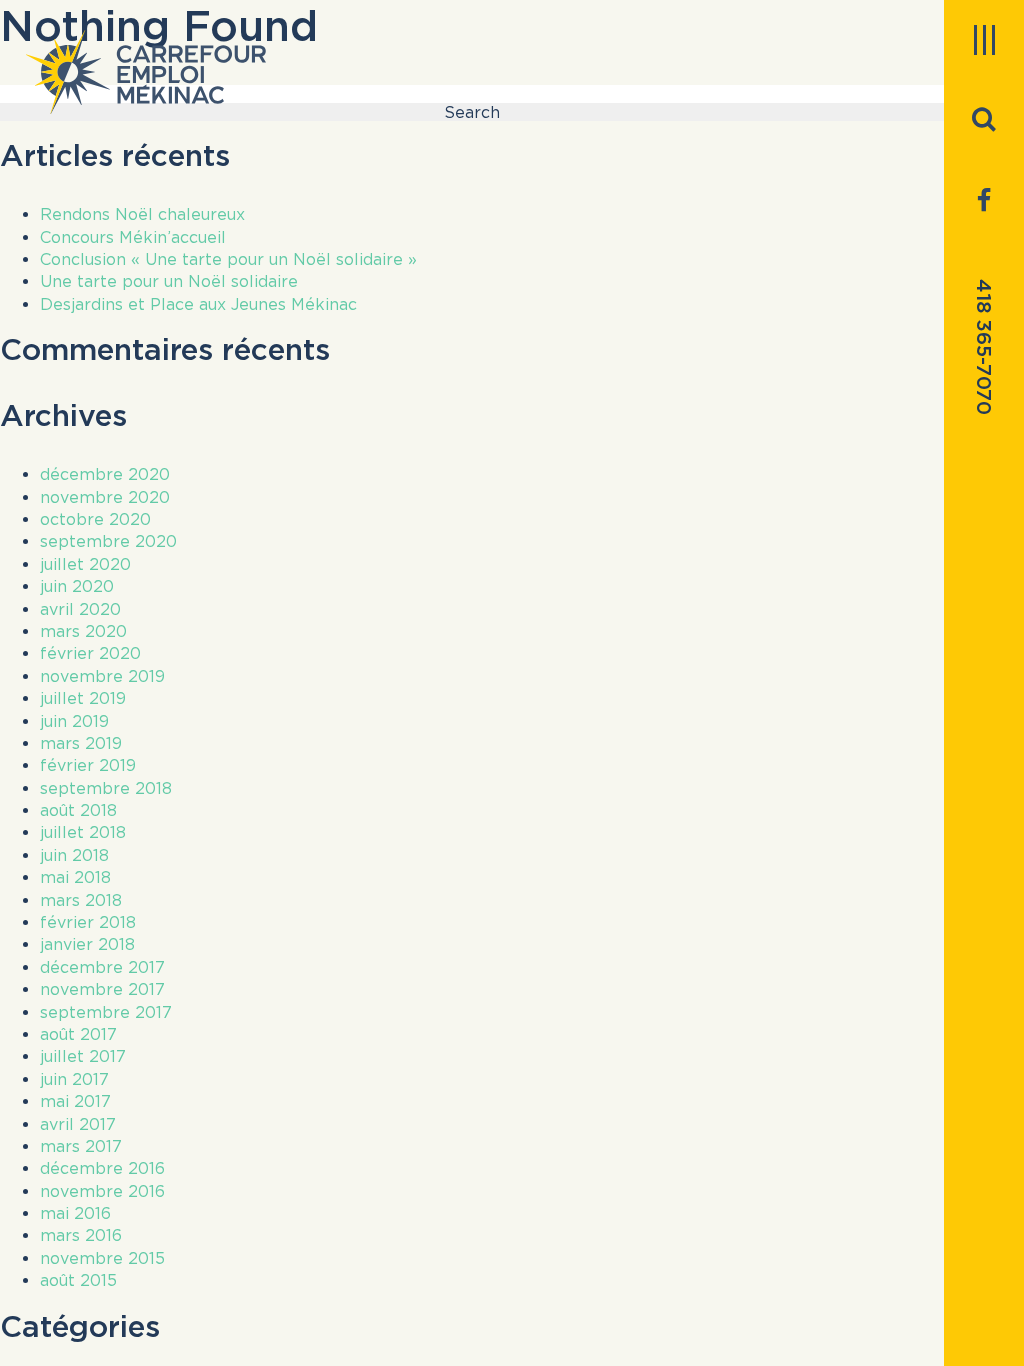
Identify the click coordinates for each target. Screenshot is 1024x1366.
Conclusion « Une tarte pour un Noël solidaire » (228, 259)
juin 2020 (77, 586)
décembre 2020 (105, 474)
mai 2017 (75, 1101)
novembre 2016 (102, 1191)
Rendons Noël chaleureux (142, 214)
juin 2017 (74, 1079)
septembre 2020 (108, 541)
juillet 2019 (83, 698)
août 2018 (78, 810)
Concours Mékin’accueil (133, 237)
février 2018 (88, 922)
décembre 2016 (102, 1168)
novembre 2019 (102, 676)
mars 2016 (81, 1235)
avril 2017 (78, 1124)
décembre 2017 (102, 967)
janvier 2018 (87, 944)
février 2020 (90, 653)
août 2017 (78, 1034)
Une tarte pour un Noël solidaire (169, 281)
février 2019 (88, 765)
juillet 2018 (83, 832)
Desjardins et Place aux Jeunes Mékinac (198, 304)
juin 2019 (74, 721)
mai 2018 (75, 877)
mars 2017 (81, 1146)
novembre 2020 (105, 497)
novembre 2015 (102, 1258)
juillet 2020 (85, 564)
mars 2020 (83, 631)
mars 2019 (81, 743)
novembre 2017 (102, 989)
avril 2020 (80, 609)
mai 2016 (75, 1213)
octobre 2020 (95, 519)
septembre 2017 (106, 1012)
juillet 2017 (83, 1056)
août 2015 (78, 1280)
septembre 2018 (106, 788)
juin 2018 (74, 855)
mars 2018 (81, 900)
